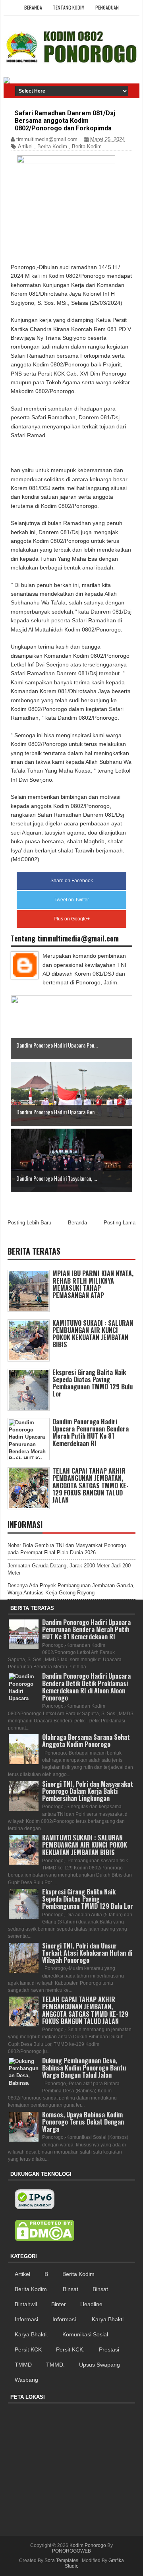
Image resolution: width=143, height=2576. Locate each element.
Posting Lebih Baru (29, 1223)
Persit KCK (28, 2349)
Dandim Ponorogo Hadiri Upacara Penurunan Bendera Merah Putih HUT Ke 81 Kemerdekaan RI (91, 1432)
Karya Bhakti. (31, 2334)
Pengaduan (107, 7)
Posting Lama (120, 1223)
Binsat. (101, 2289)
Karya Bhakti (108, 2319)
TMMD (23, 2365)
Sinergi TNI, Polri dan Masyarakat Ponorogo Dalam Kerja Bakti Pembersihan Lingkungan (88, 1791)
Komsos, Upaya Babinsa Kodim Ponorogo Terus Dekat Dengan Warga (83, 2122)
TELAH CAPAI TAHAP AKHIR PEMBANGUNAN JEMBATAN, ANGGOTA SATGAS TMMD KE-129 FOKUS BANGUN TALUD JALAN (91, 1485)
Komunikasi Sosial (85, 2334)
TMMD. (55, 2365)
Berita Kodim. (88, 146)
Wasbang (26, 2380)
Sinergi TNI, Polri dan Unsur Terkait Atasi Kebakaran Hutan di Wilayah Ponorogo (87, 1953)
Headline (91, 2304)
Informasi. (65, 2319)
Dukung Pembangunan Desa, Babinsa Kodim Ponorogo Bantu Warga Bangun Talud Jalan (84, 2068)
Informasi (26, 2319)
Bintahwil (26, 2304)
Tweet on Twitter (72, 900)
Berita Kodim (52, 146)
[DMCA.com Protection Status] (44, 2231)
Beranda (33, 7)
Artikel (25, 146)
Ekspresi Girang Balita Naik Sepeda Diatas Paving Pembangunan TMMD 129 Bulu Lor (93, 1383)
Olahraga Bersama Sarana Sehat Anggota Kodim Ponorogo (86, 1741)
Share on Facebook (72, 881)
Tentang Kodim (69, 7)
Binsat (71, 2289)
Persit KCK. (70, 2349)
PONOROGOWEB (71, 2551)
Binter (59, 2304)
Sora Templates (61, 2561)
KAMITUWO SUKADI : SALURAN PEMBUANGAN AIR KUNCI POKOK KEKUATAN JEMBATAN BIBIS (93, 1334)
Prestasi (109, 2349)
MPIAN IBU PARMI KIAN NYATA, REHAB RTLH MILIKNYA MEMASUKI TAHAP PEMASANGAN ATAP (93, 1284)
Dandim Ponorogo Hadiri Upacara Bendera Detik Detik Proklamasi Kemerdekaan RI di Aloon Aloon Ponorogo (86, 1687)
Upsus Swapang (100, 2365)
